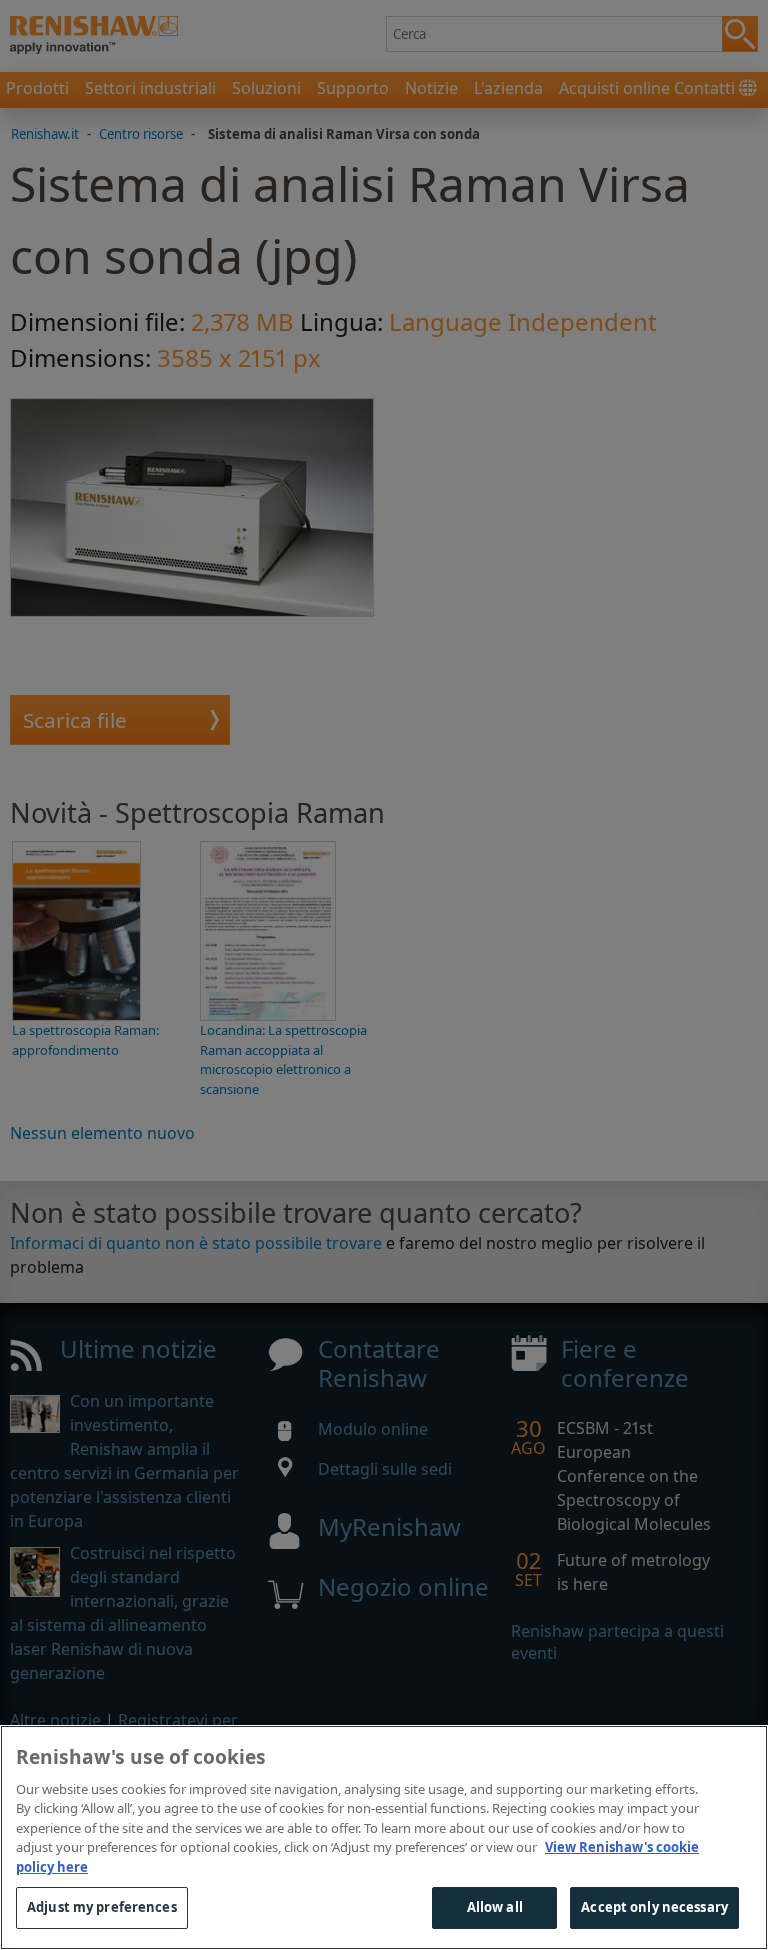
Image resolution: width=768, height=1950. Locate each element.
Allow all (495, 1907)
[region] (384, 1837)
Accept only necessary (654, 1907)
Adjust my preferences (102, 1907)
